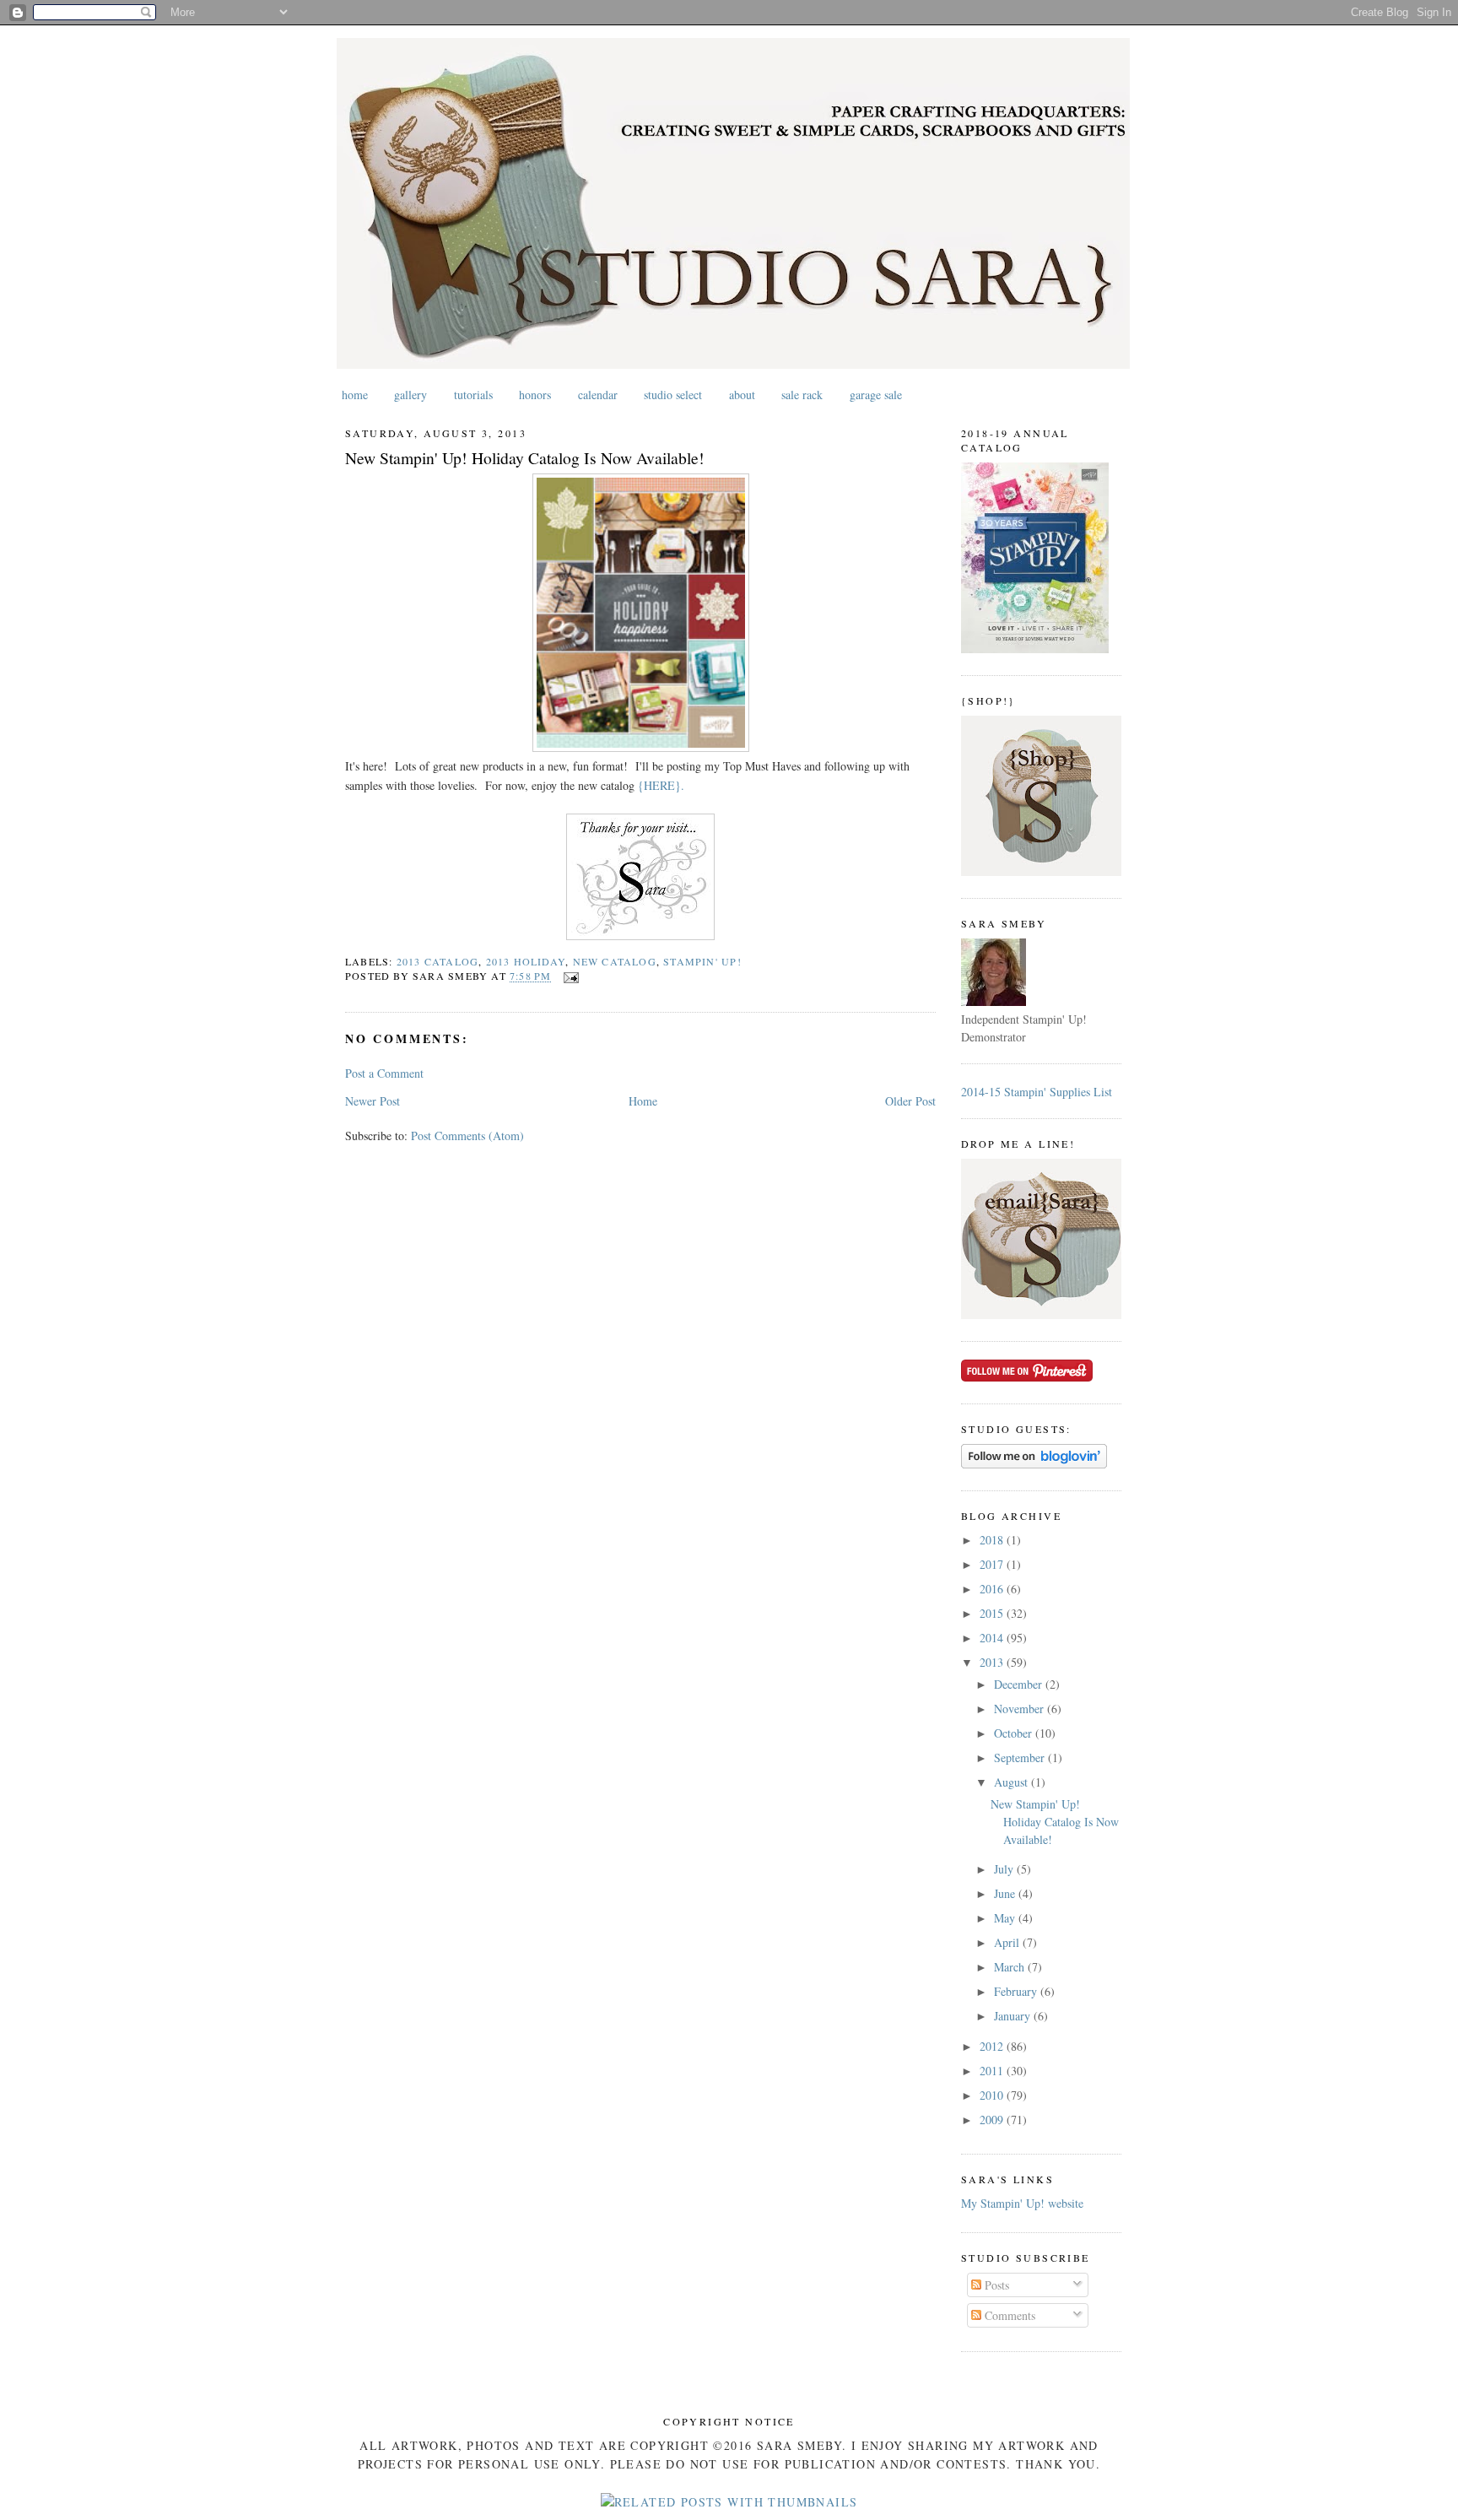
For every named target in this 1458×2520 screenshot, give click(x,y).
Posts (995, 2285)
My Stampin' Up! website (1022, 2203)
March (1011, 1967)
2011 (993, 2071)
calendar (598, 395)
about (742, 395)
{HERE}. (661, 785)
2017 (993, 1564)
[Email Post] (569, 976)
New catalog (615, 961)
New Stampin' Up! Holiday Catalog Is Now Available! (525, 458)
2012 (993, 2046)
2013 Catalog (438, 961)
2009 (993, 2120)
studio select (673, 395)
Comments (1008, 2315)
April (1008, 1942)
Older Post (910, 1101)
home (355, 395)
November (1021, 1709)
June (1006, 1893)
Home (643, 1101)
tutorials (473, 395)
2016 (993, 1589)
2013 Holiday (526, 961)
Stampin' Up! (702, 961)
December (1020, 1684)
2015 (993, 1613)
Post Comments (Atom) (467, 1136)
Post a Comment (384, 1073)
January (1014, 2016)
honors (535, 395)
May (1006, 1918)
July (1005, 1869)
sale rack (802, 395)
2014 (993, 1638)
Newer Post (373, 1101)
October (1015, 1733)
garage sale (876, 395)
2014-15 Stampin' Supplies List (1037, 1092)
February (1017, 1991)
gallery (410, 395)
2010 (993, 2095)
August (1012, 1782)
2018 (993, 1540)
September (1021, 1758)
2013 (993, 1662)
